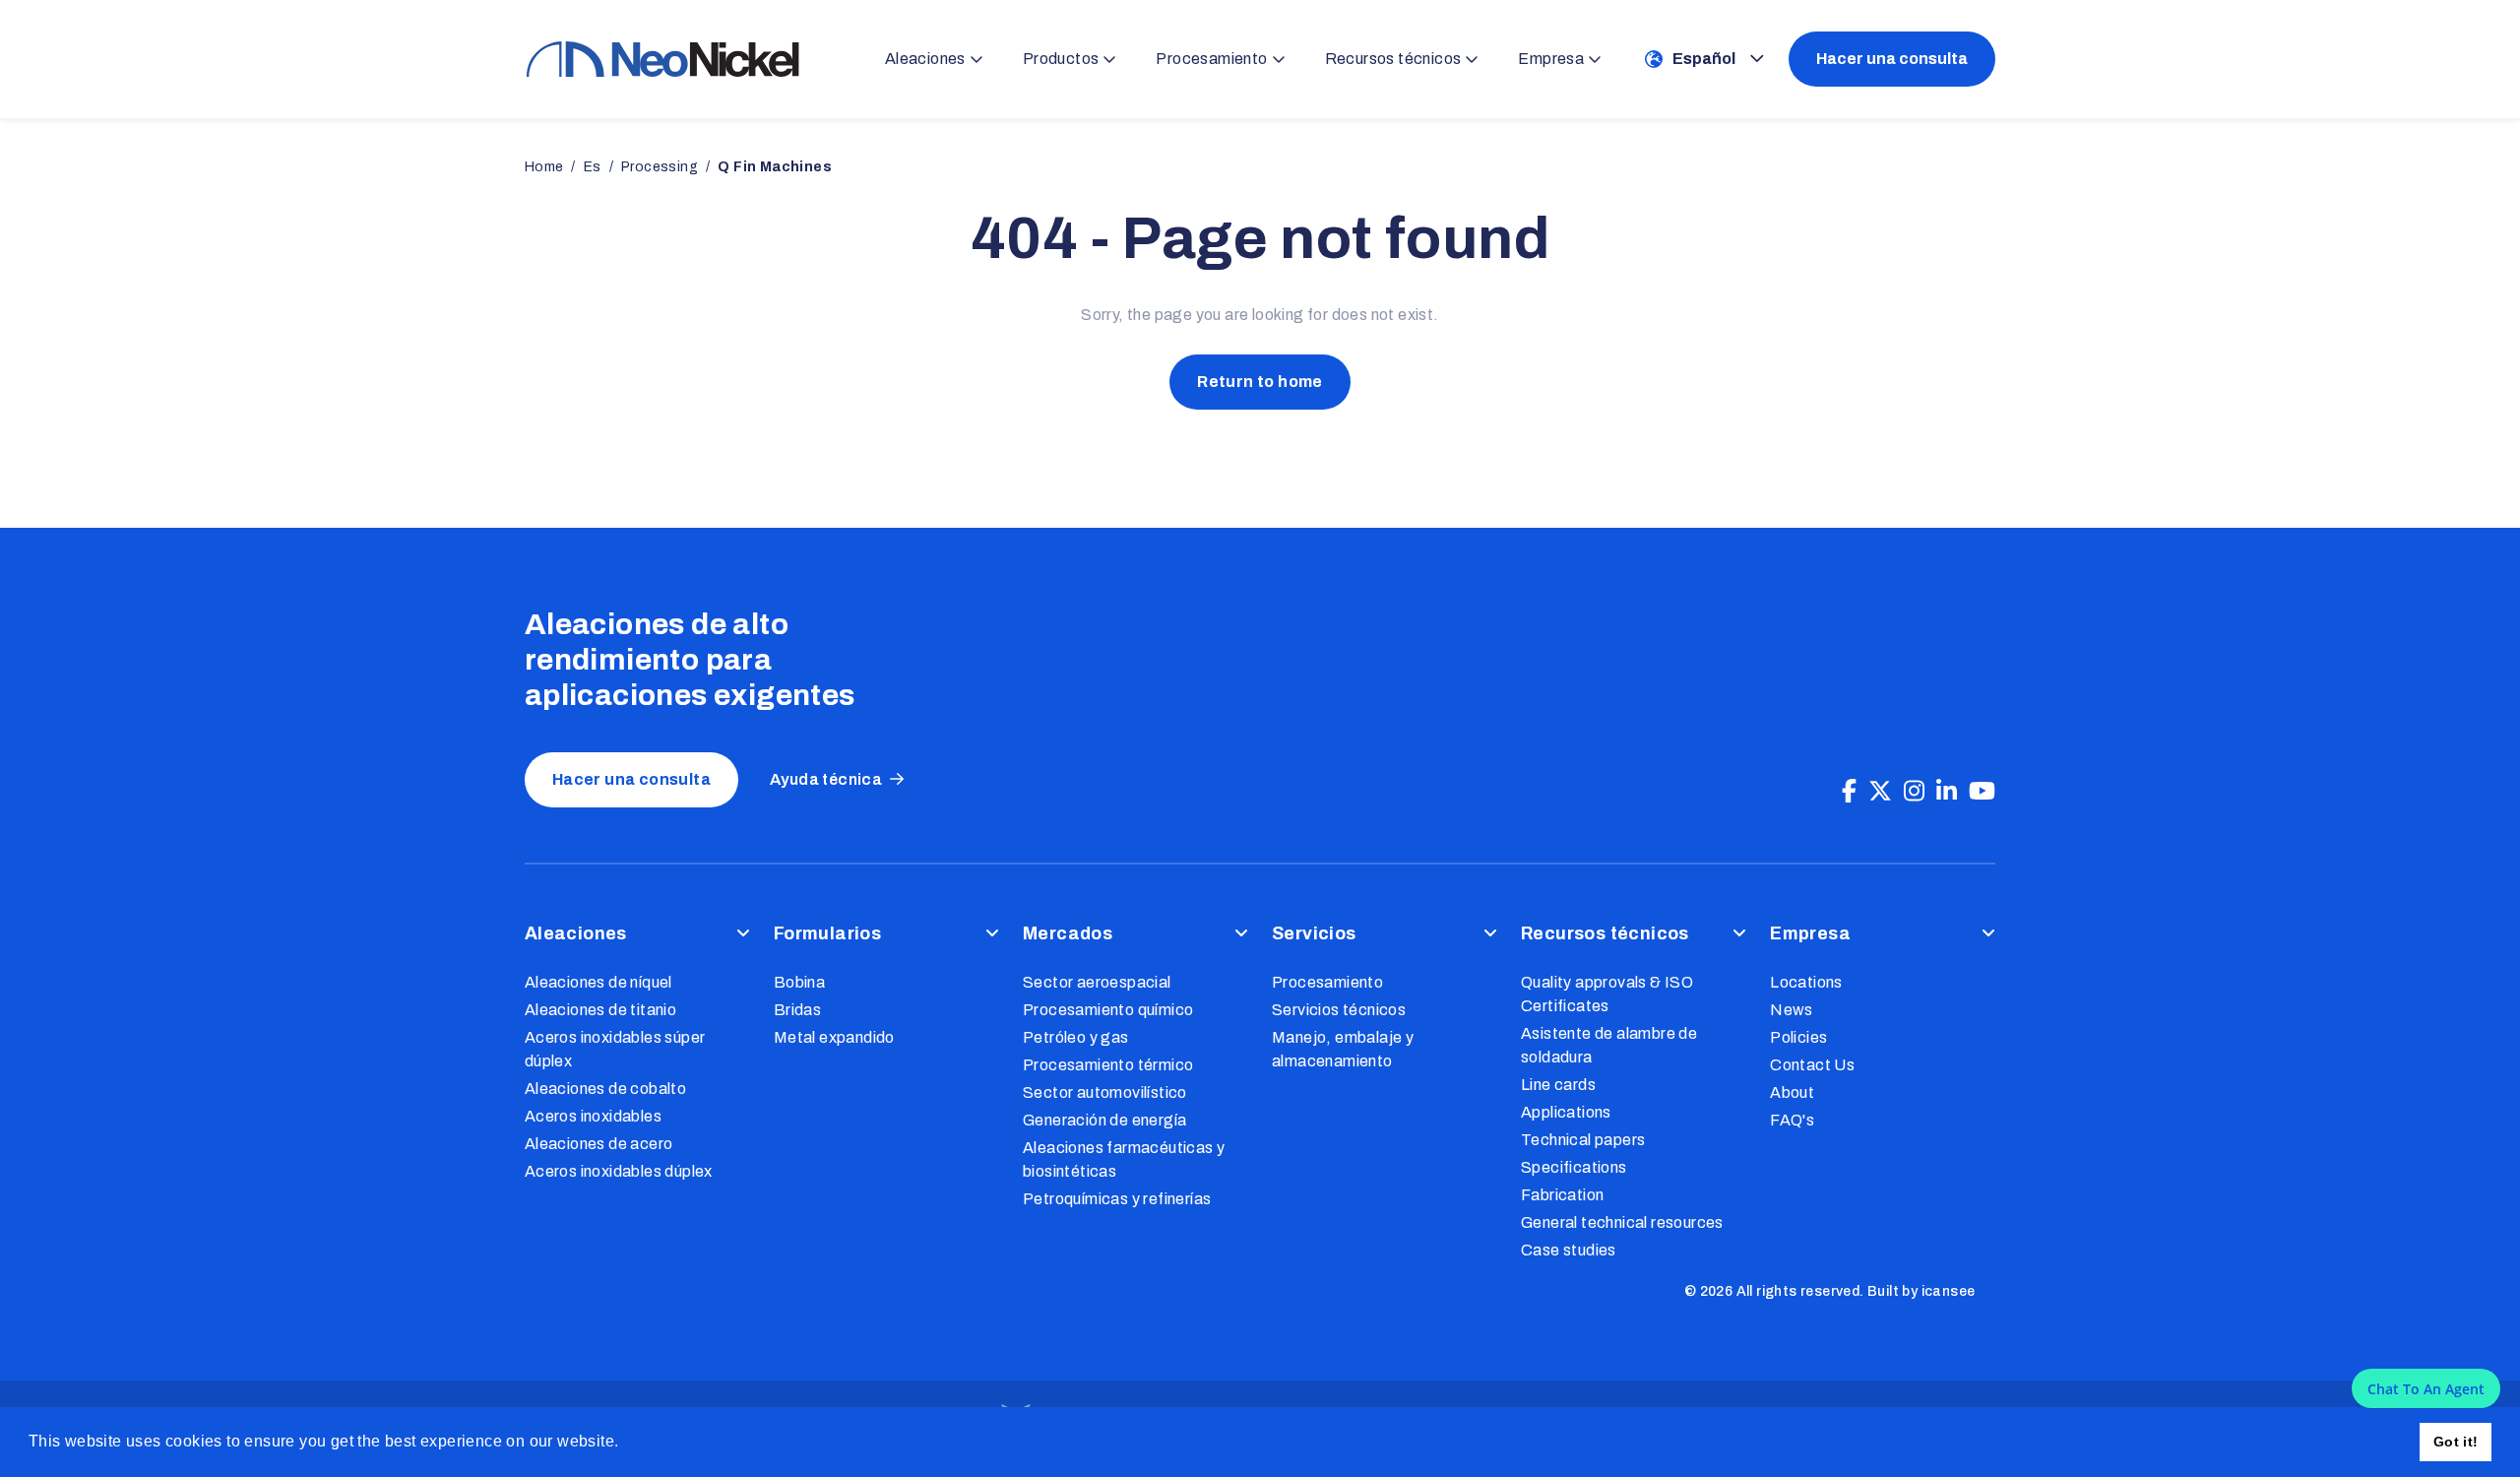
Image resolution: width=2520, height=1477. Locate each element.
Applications (1566, 1112)
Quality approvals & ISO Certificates (1607, 994)
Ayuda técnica (826, 779)
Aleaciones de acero (599, 1144)
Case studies (1569, 1250)
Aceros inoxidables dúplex (619, 1171)
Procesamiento (1327, 982)
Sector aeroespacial (1097, 982)
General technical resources (1622, 1222)
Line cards (1558, 1085)
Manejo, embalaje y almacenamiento (1343, 1049)
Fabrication (1562, 1195)
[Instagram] (1914, 792)
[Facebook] (1849, 792)
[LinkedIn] (1947, 792)
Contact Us (1812, 1065)
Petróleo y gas (1076, 1037)
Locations (1806, 982)
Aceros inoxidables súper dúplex (615, 1049)
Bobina (799, 982)
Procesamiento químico (1108, 1010)
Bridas (797, 1010)
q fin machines (775, 167)
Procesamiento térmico (1108, 1065)
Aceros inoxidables (593, 1116)
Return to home (1260, 382)
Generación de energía (1104, 1120)
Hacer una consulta (1892, 59)
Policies (1798, 1037)
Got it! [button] (2456, 1442)
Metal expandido (834, 1037)
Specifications (1574, 1167)
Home (544, 167)
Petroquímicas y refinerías (1117, 1199)
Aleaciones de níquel (598, 982)
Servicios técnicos (1339, 1010)
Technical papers (1583, 1140)
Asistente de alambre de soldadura (1609, 1045)
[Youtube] (1982, 792)
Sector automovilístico (1105, 1092)
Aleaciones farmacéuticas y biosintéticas (1124, 1159)
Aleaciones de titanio (600, 1010)
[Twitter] (1880, 792)
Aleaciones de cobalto (605, 1089)
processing (660, 167)
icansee (1949, 1291)
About (1792, 1092)
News (1792, 1010)
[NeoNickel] (662, 59)
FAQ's (1792, 1120)
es (593, 167)
